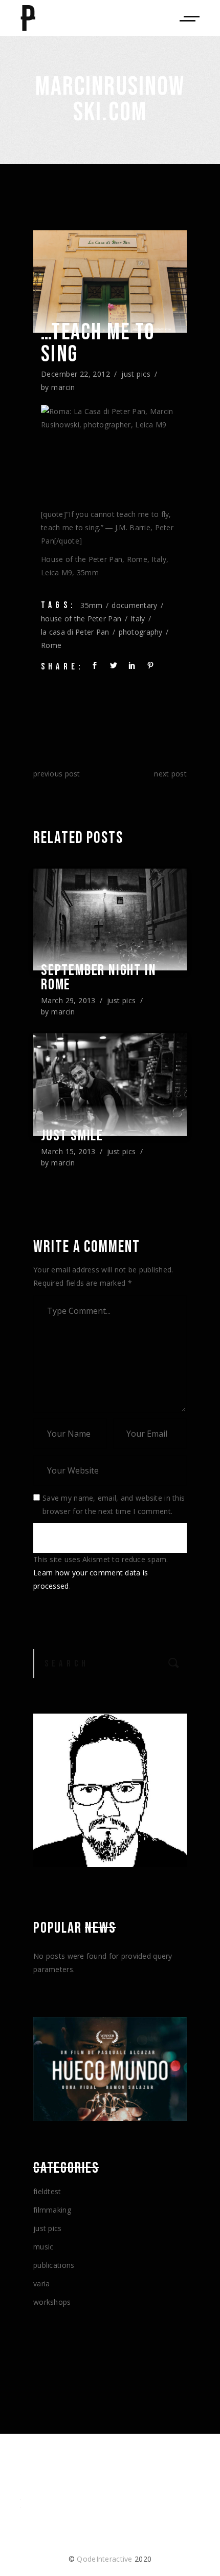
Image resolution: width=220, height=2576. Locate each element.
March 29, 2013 (68, 1000)
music (43, 2247)
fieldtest (47, 2191)
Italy (138, 619)
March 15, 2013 (68, 1151)
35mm (91, 605)
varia (41, 2283)
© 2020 (110, 2559)
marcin (63, 387)
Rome (51, 645)
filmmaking (52, 2210)
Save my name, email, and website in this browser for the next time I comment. (114, 1505)
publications (54, 2265)
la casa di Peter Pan (75, 632)
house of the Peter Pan (81, 619)
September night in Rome (98, 978)
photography (141, 632)
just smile (72, 1136)
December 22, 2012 (75, 374)
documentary (134, 605)
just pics (136, 374)
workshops (52, 2302)
